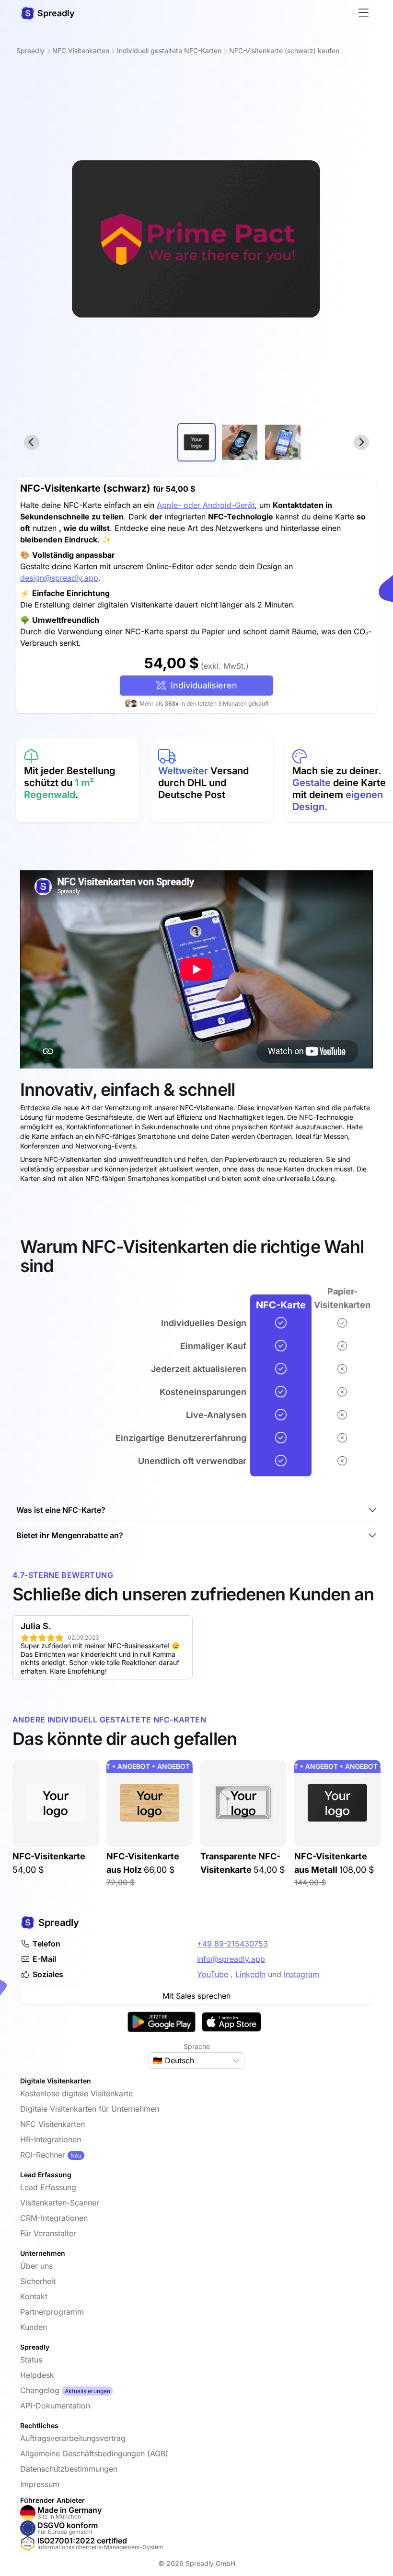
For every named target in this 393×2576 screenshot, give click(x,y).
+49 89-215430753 (232, 1944)
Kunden (34, 2327)
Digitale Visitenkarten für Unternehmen (90, 2109)
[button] (196, 442)
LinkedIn (250, 1974)
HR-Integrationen (51, 2139)
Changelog (40, 2390)
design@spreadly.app (59, 578)
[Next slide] (361, 442)
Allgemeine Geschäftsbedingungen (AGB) (94, 2453)
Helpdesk (37, 2375)
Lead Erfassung (48, 2187)
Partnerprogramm (52, 2312)
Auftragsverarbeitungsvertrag (73, 2438)
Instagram (301, 1974)
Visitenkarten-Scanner (60, 2203)
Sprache (197, 2046)
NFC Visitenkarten (52, 2124)
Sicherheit (38, 2281)
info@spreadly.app (231, 1959)
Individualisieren (202, 685)
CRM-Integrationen (54, 2218)
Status (31, 2360)
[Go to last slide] (32, 442)
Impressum (40, 2484)
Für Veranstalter (48, 2233)
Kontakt (34, 2296)
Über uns (36, 2266)
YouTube (213, 1974)
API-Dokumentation (55, 2406)
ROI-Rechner (43, 2155)
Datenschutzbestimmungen (69, 2469)
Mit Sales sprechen (196, 1996)
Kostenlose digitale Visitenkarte (76, 2093)
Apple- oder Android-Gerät (206, 505)
